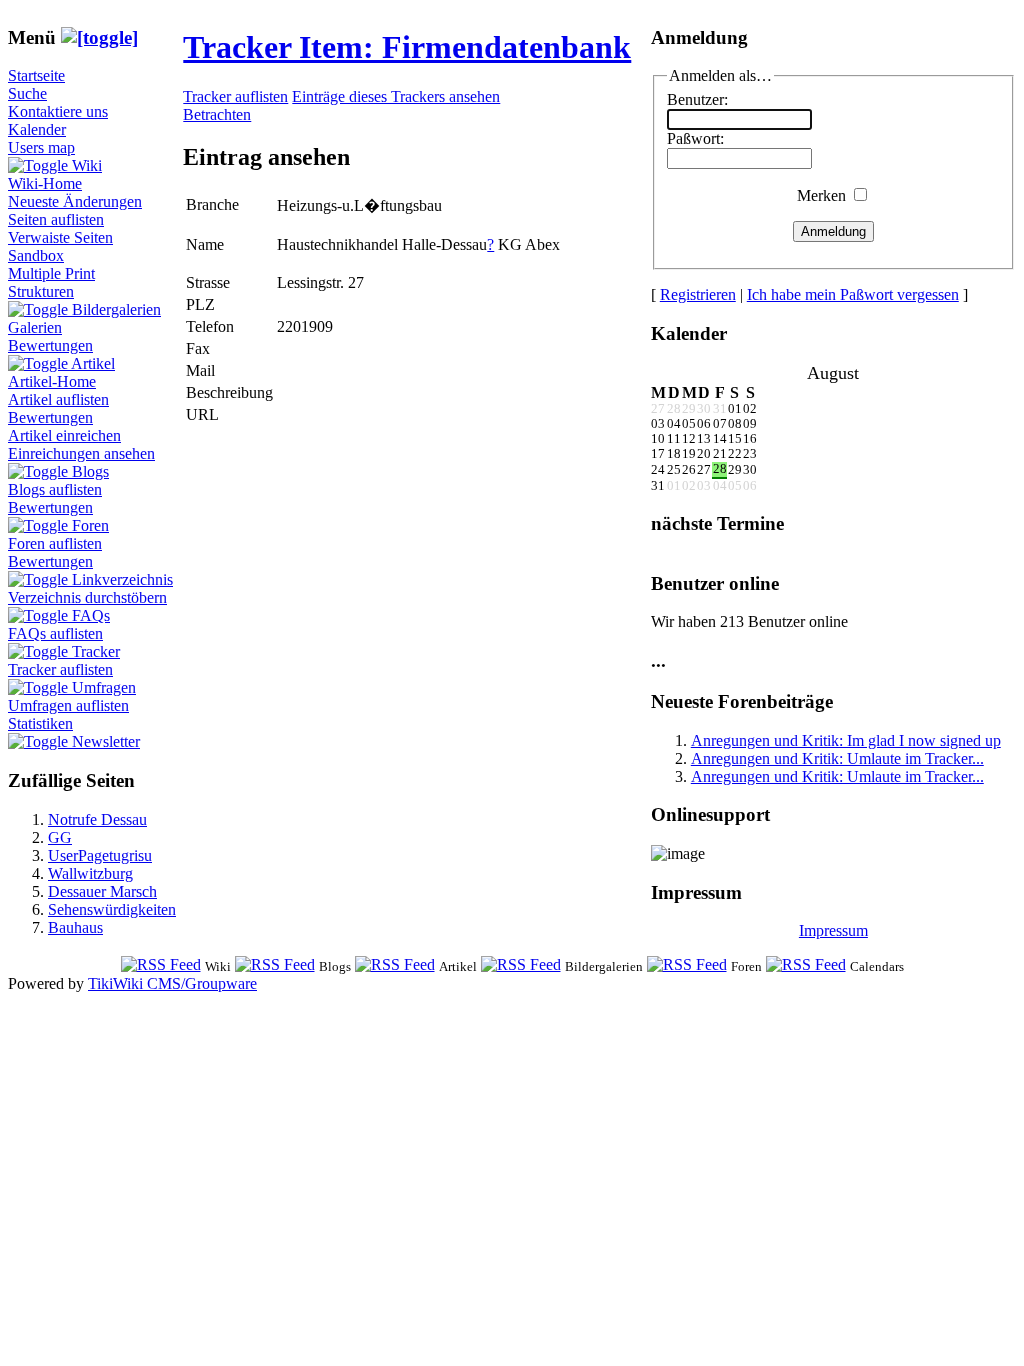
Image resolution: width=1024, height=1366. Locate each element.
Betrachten (217, 114)
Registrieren (698, 294)
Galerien (35, 327)
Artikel (93, 363)
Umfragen (104, 687)
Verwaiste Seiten (60, 237)
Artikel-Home (52, 381)
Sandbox (36, 255)
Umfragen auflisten (68, 705)
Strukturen (41, 291)
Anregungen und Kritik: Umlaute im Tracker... (837, 758)
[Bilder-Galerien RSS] (521, 965)
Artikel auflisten (58, 399)
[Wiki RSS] (161, 965)
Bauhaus (75, 927)
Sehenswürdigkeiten (112, 909)
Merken (821, 195)
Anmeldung (833, 231)
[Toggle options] (40, 165)
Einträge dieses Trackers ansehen (396, 96)
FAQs (91, 615)
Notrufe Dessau (97, 819)
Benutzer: (697, 99)
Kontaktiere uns (58, 111)
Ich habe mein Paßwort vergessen (853, 294)
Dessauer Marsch (102, 891)
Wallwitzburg (90, 873)
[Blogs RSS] (275, 965)
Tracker (96, 651)
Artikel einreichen (64, 435)
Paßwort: (695, 138)
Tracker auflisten (60, 669)
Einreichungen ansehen (81, 453)
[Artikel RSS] (395, 965)
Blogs (90, 471)
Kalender (37, 129)
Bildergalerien (116, 309)
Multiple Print (51, 273)
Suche (27, 93)
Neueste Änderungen (75, 201)
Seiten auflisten (56, 219)
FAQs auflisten (55, 633)
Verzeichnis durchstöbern (87, 597)
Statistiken (40, 723)
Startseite (36, 75)
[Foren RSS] (687, 965)
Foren (90, 525)
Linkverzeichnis (122, 579)
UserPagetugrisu (100, 855)
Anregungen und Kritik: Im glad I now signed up (846, 740)
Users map (41, 147)
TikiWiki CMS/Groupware (172, 983)
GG (60, 837)
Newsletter (106, 741)
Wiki (87, 165)
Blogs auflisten (55, 489)
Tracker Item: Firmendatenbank (407, 47)
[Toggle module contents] (99, 37)
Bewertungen (50, 345)
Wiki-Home (45, 183)
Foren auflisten (55, 543)
